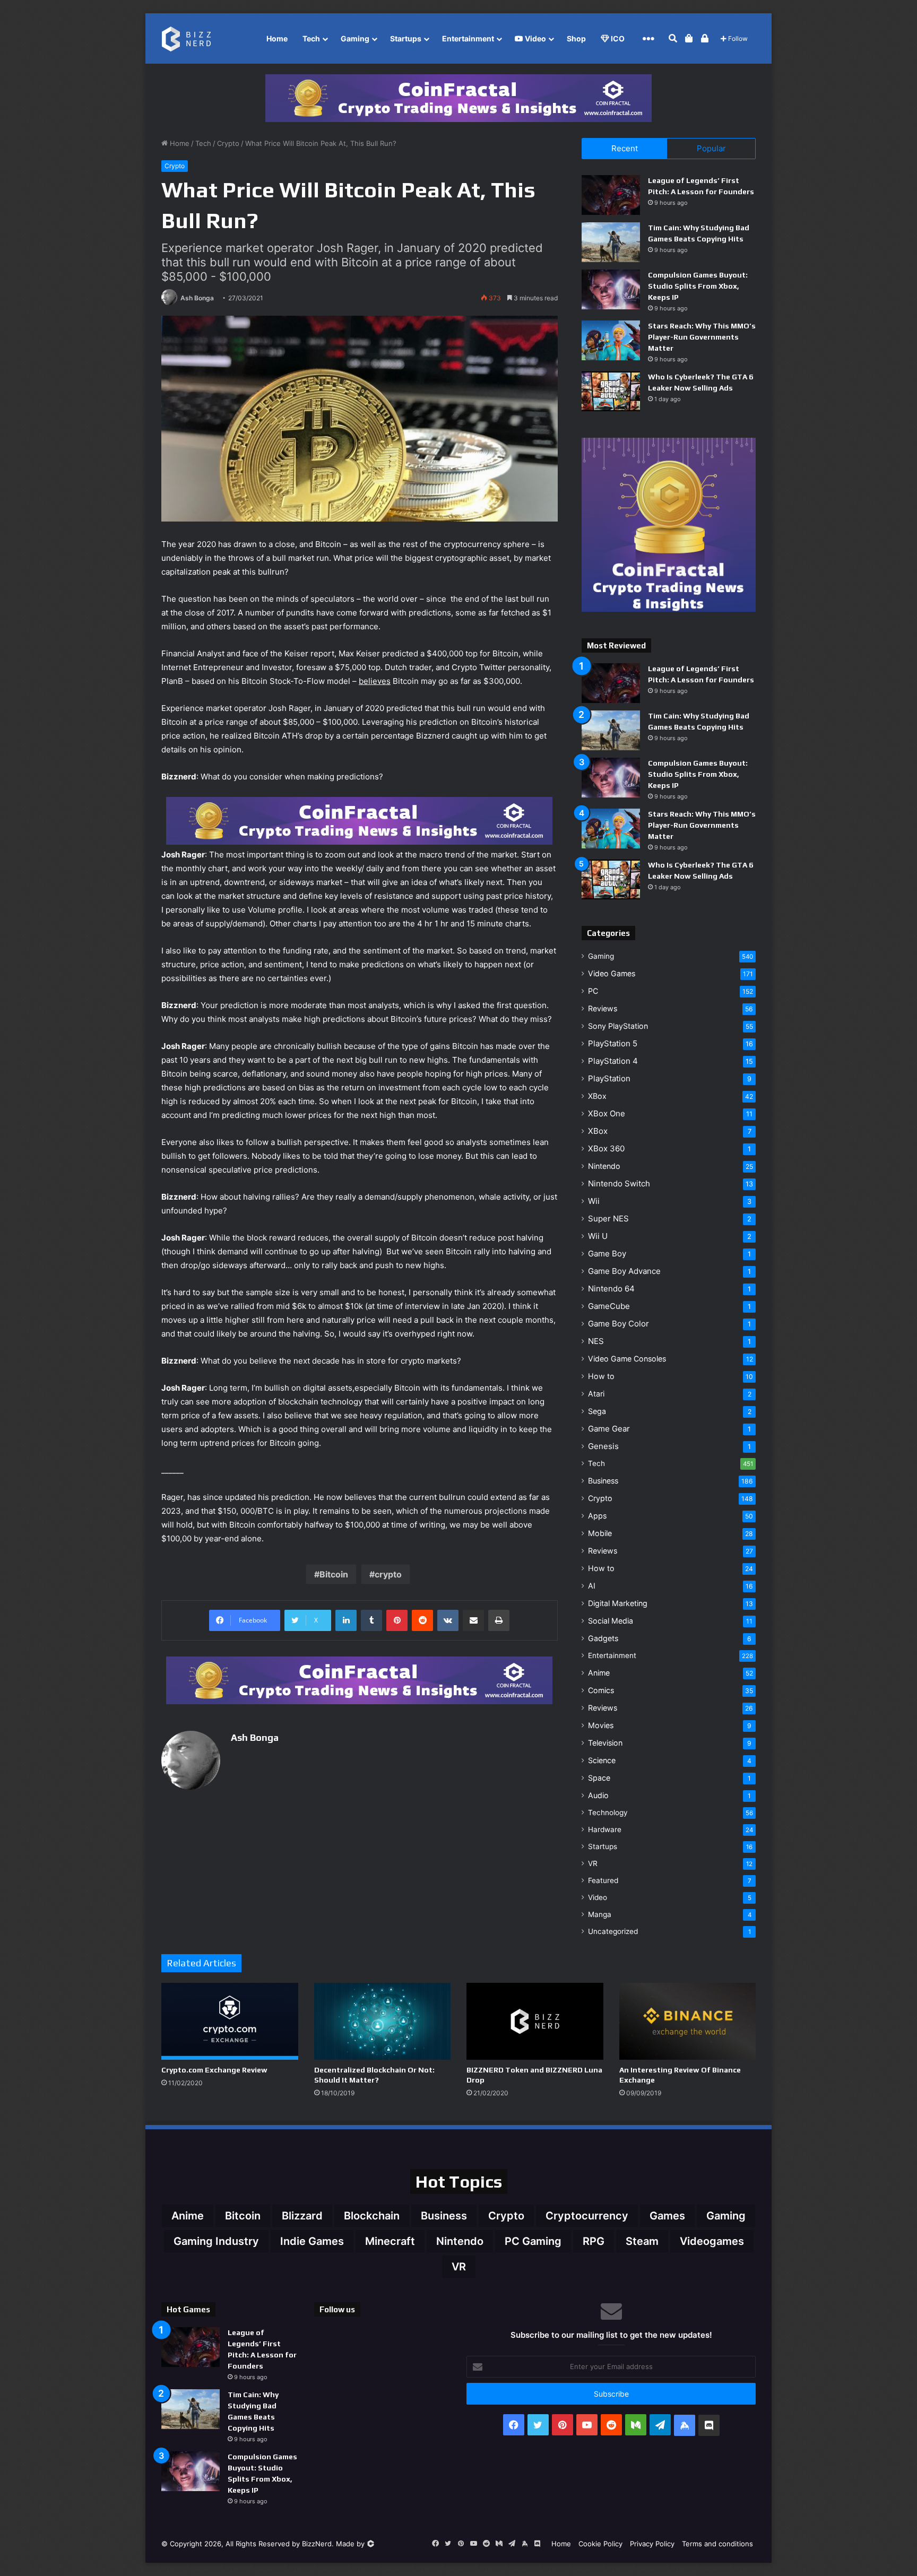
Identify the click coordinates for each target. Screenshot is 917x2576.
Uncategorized (613, 1931)
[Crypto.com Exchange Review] (230, 2021)
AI (592, 1586)
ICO (617, 38)
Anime (599, 1673)
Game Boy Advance (624, 1271)
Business (603, 1481)
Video (535, 38)
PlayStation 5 (613, 1043)
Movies (601, 1725)
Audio (598, 1795)
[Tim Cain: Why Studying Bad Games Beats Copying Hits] (611, 242)
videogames (712, 2241)
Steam (642, 2241)
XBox (597, 1096)
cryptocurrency (587, 2216)
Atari (596, 1394)
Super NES (608, 1218)
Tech (311, 38)
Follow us (337, 2309)
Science (602, 1760)
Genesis (603, 1446)
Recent (625, 148)
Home (277, 38)
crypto (388, 1574)
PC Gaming (533, 2241)
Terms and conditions (717, 2544)
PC (593, 991)
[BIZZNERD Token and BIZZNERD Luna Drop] (535, 2021)
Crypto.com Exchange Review (214, 2070)
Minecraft (390, 2241)
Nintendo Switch (619, 1183)
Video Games (612, 973)
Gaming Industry (216, 2241)
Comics (601, 1690)
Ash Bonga (197, 298)
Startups (406, 38)
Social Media (611, 1621)
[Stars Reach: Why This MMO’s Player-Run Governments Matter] (611, 340)
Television (605, 1743)
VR (593, 1863)
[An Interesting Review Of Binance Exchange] (688, 2021)
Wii (594, 1201)
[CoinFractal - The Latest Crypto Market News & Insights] (458, 98)
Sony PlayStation (618, 1026)
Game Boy (607, 1254)
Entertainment (468, 38)
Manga (600, 1914)
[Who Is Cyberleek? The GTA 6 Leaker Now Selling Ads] (611, 391)
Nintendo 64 (611, 1289)
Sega (597, 1411)
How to (601, 1376)
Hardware (605, 1829)
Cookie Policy (600, 2544)
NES (596, 1341)
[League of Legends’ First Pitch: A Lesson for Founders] (611, 195)
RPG (594, 2241)
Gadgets (603, 1638)
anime (188, 2216)
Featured (603, 1880)
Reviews (603, 1008)
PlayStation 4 (613, 1061)
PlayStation (609, 1078)
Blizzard (302, 2216)
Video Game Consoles (627, 1359)
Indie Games (312, 2241)
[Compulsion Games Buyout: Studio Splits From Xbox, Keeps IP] (611, 289)
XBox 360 (606, 1148)
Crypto (228, 143)
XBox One (607, 1113)
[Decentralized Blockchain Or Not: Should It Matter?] (383, 2021)
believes (375, 681)
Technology (608, 1812)
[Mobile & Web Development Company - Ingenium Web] (370, 2544)
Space (599, 1778)
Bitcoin (334, 1574)
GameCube (609, 1306)
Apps (597, 1516)
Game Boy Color (618, 1324)
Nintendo (604, 1166)
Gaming (355, 38)
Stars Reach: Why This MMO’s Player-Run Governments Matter (702, 337)
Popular (711, 148)
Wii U (598, 1236)
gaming (726, 2216)
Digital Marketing (618, 1603)
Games (667, 2216)
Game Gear (609, 1429)
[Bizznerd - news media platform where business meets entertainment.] (192, 38)
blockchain (372, 2216)
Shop (576, 38)
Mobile (600, 1533)
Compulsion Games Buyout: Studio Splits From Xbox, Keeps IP (698, 286)
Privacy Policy (652, 2544)
